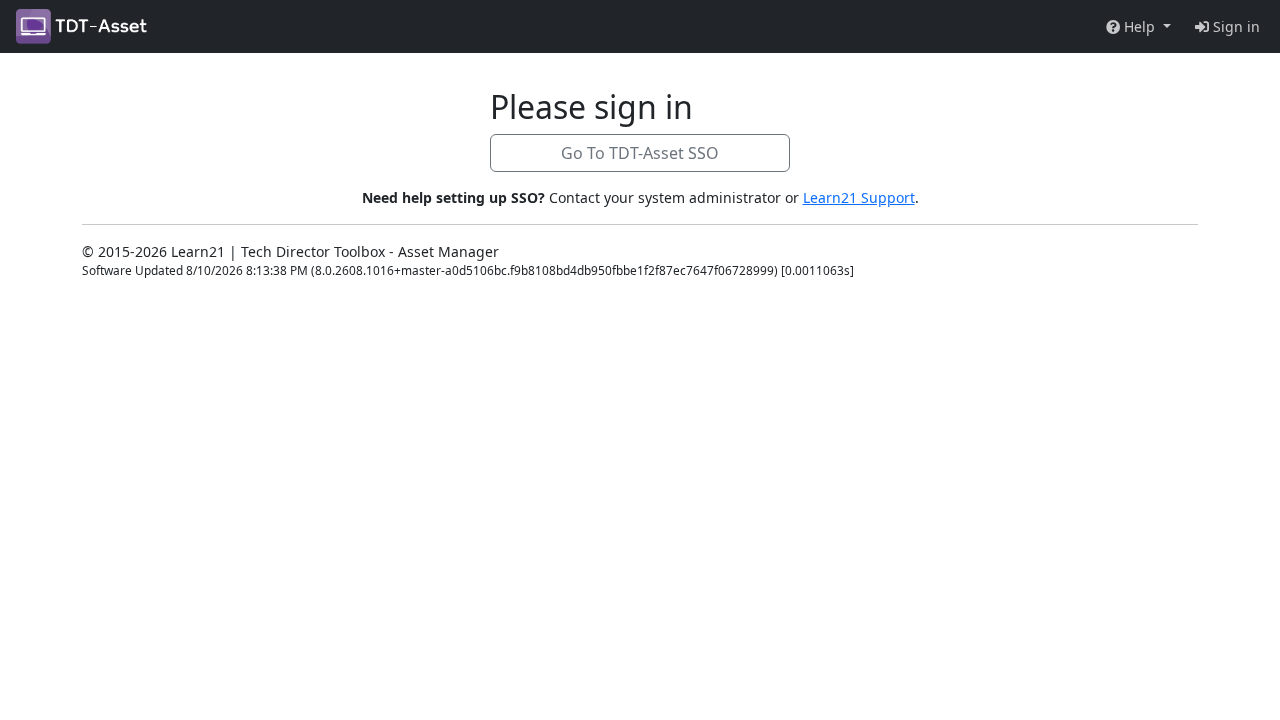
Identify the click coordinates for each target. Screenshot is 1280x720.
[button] (1138, 26)
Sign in (1234, 26)
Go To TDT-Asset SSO (640, 153)
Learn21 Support (859, 197)
